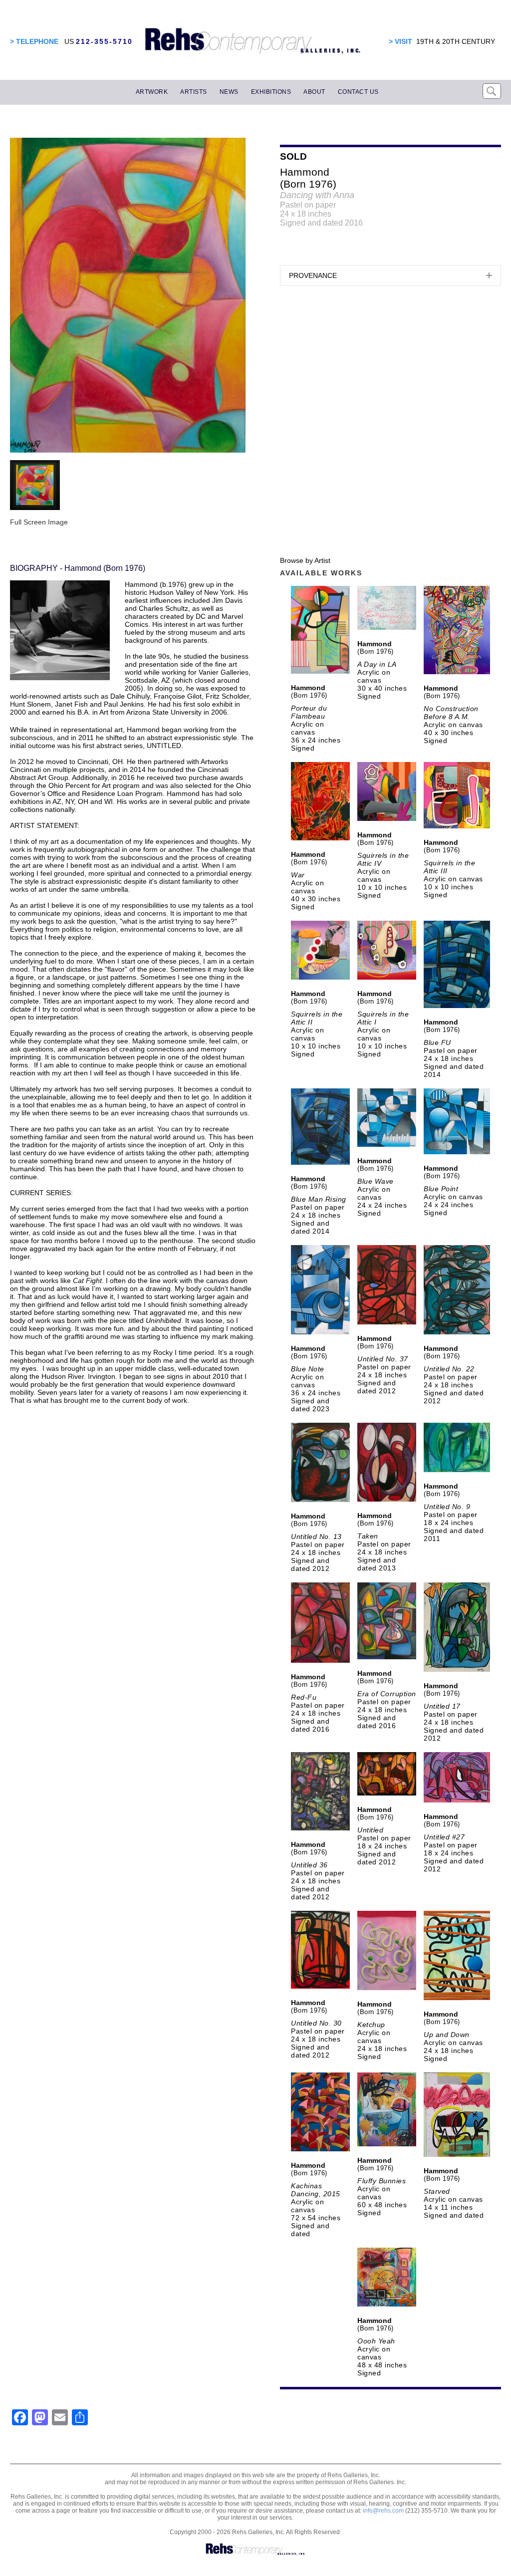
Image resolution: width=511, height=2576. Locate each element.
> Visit (400, 41)
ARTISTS (194, 92)
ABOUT (314, 92)
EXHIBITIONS (271, 92)
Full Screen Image (39, 522)
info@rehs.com (383, 2511)
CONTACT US (358, 92)
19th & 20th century (456, 41)
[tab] (390, 275)
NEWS (229, 92)
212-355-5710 (104, 41)
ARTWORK (152, 92)
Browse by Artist (305, 560)
